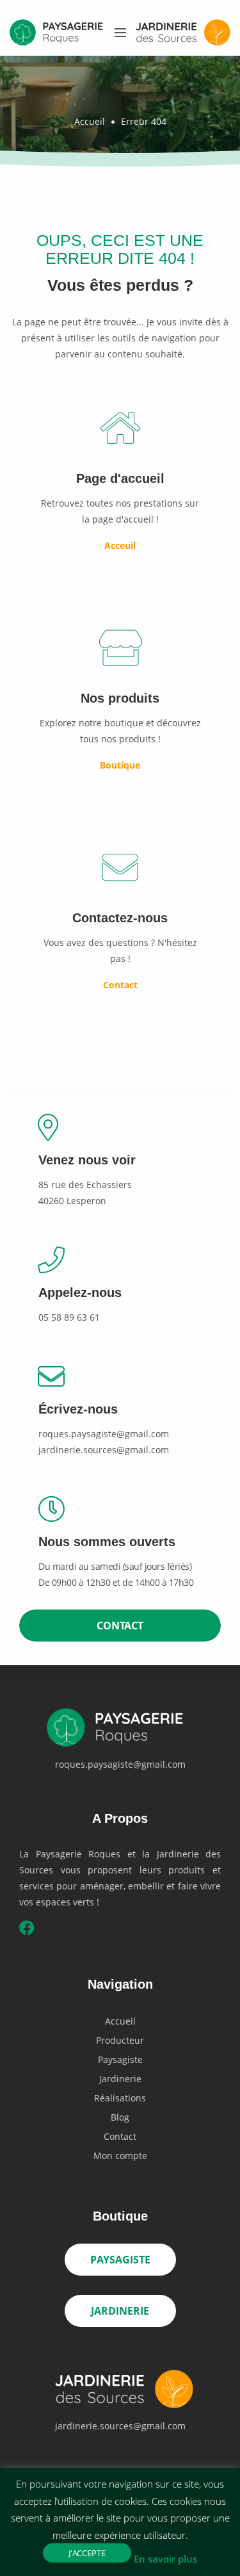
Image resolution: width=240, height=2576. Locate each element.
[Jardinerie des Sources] (120, 2393)
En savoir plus (165, 2559)
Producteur (120, 2040)
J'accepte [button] (87, 2553)
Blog (120, 2117)
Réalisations (120, 2098)
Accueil (90, 121)
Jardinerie (120, 2079)
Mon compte (120, 2156)
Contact (120, 1626)
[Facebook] (27, 1930)
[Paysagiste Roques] (120, 1731)
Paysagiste (120, 2059)
